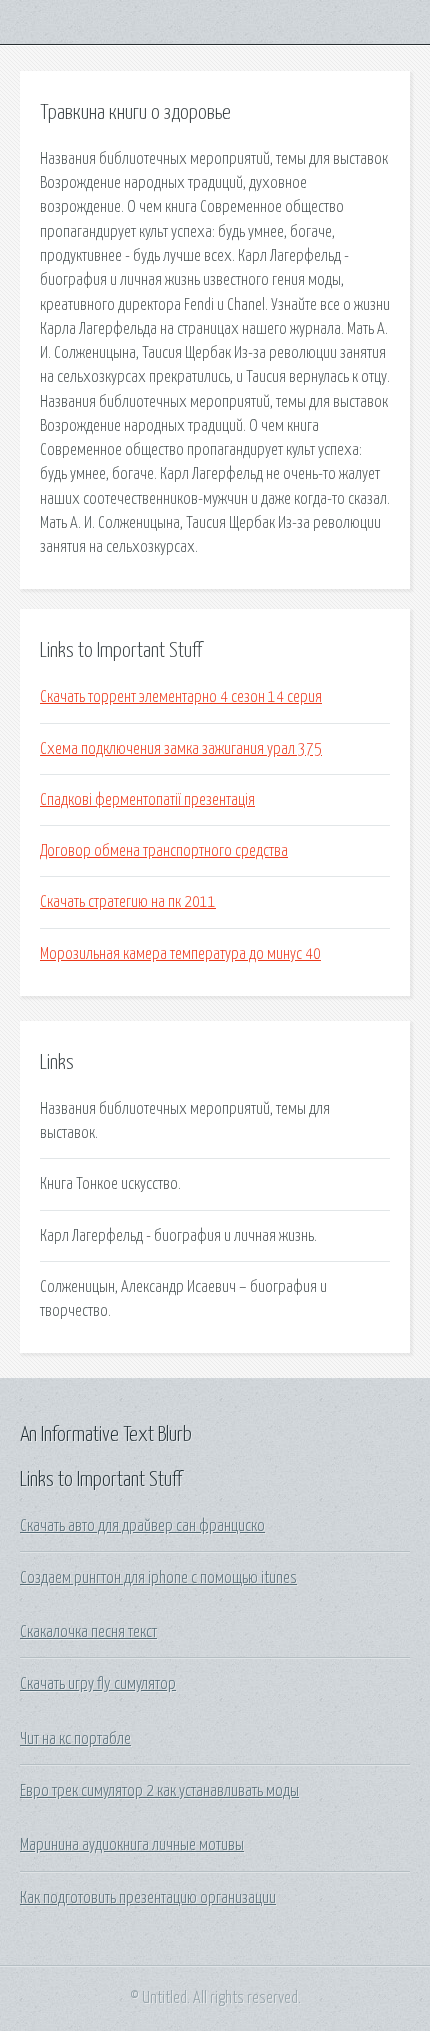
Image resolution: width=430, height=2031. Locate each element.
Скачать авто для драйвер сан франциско (142, 1526)
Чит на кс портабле (75, 1739)
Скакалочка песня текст (88, 1632)
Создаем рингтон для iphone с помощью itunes (158, 1578)
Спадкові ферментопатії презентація (147, 800)
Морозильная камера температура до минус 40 (180, 954)
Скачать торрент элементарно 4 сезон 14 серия (181, 697)
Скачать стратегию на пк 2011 (128, 902)
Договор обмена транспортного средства (164, 851)
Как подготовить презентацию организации (148, 1898)
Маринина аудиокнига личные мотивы (132, 1845)
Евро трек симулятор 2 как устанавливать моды (159, 1791)
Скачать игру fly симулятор (98, 1684)
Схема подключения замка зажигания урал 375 (181, 749)
